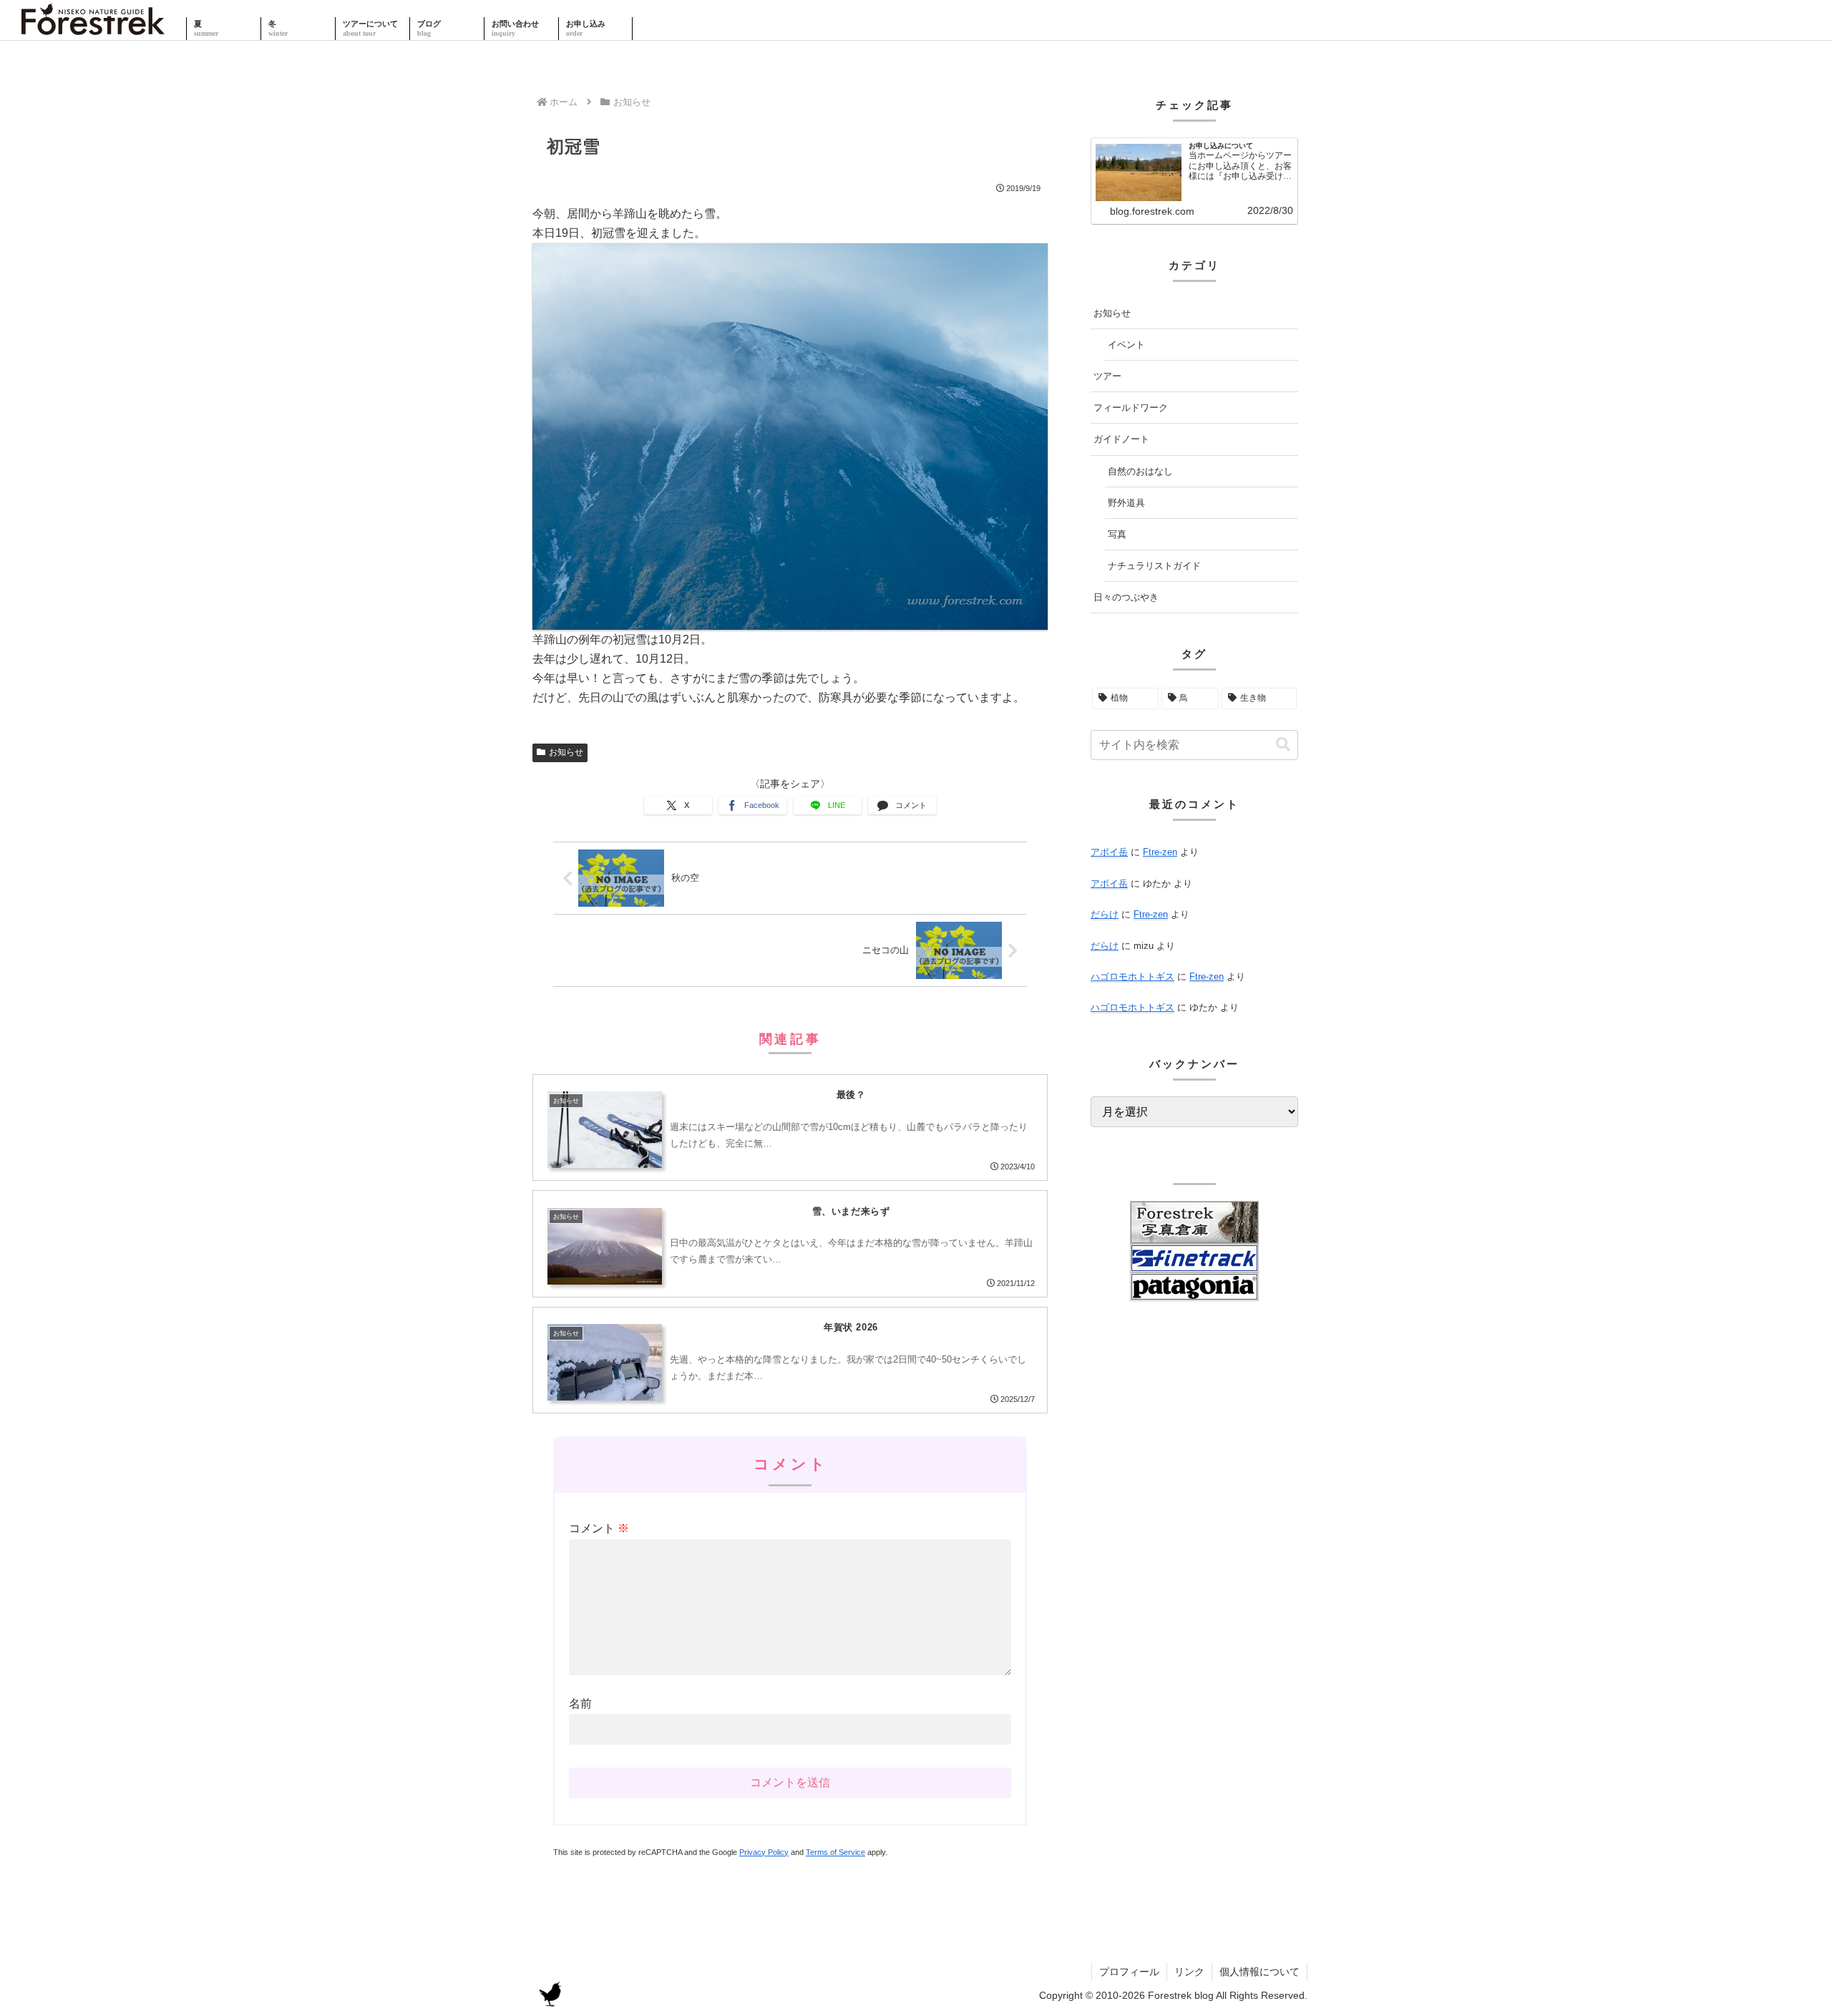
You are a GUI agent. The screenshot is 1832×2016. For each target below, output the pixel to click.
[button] (1283, 745)
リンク (1189, 1972)
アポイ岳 (1109, 852)
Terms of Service (835, 1852)
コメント (599, 1528)
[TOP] (93, 29)
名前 (580, 1704)
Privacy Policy (764, 1852)
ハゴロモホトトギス (1132, 977)
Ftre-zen (1160, 852)
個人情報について (1259, 1972)
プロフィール (1129, 1972)
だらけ (1105, 914)
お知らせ (566, 752)
